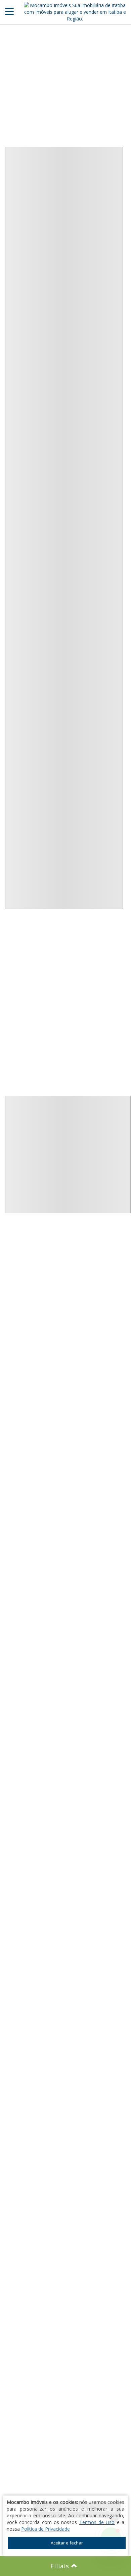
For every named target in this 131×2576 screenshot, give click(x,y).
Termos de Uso (97, 2522)
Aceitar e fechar (67, 2543)
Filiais (61, 2566)
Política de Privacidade (46, 2529)
